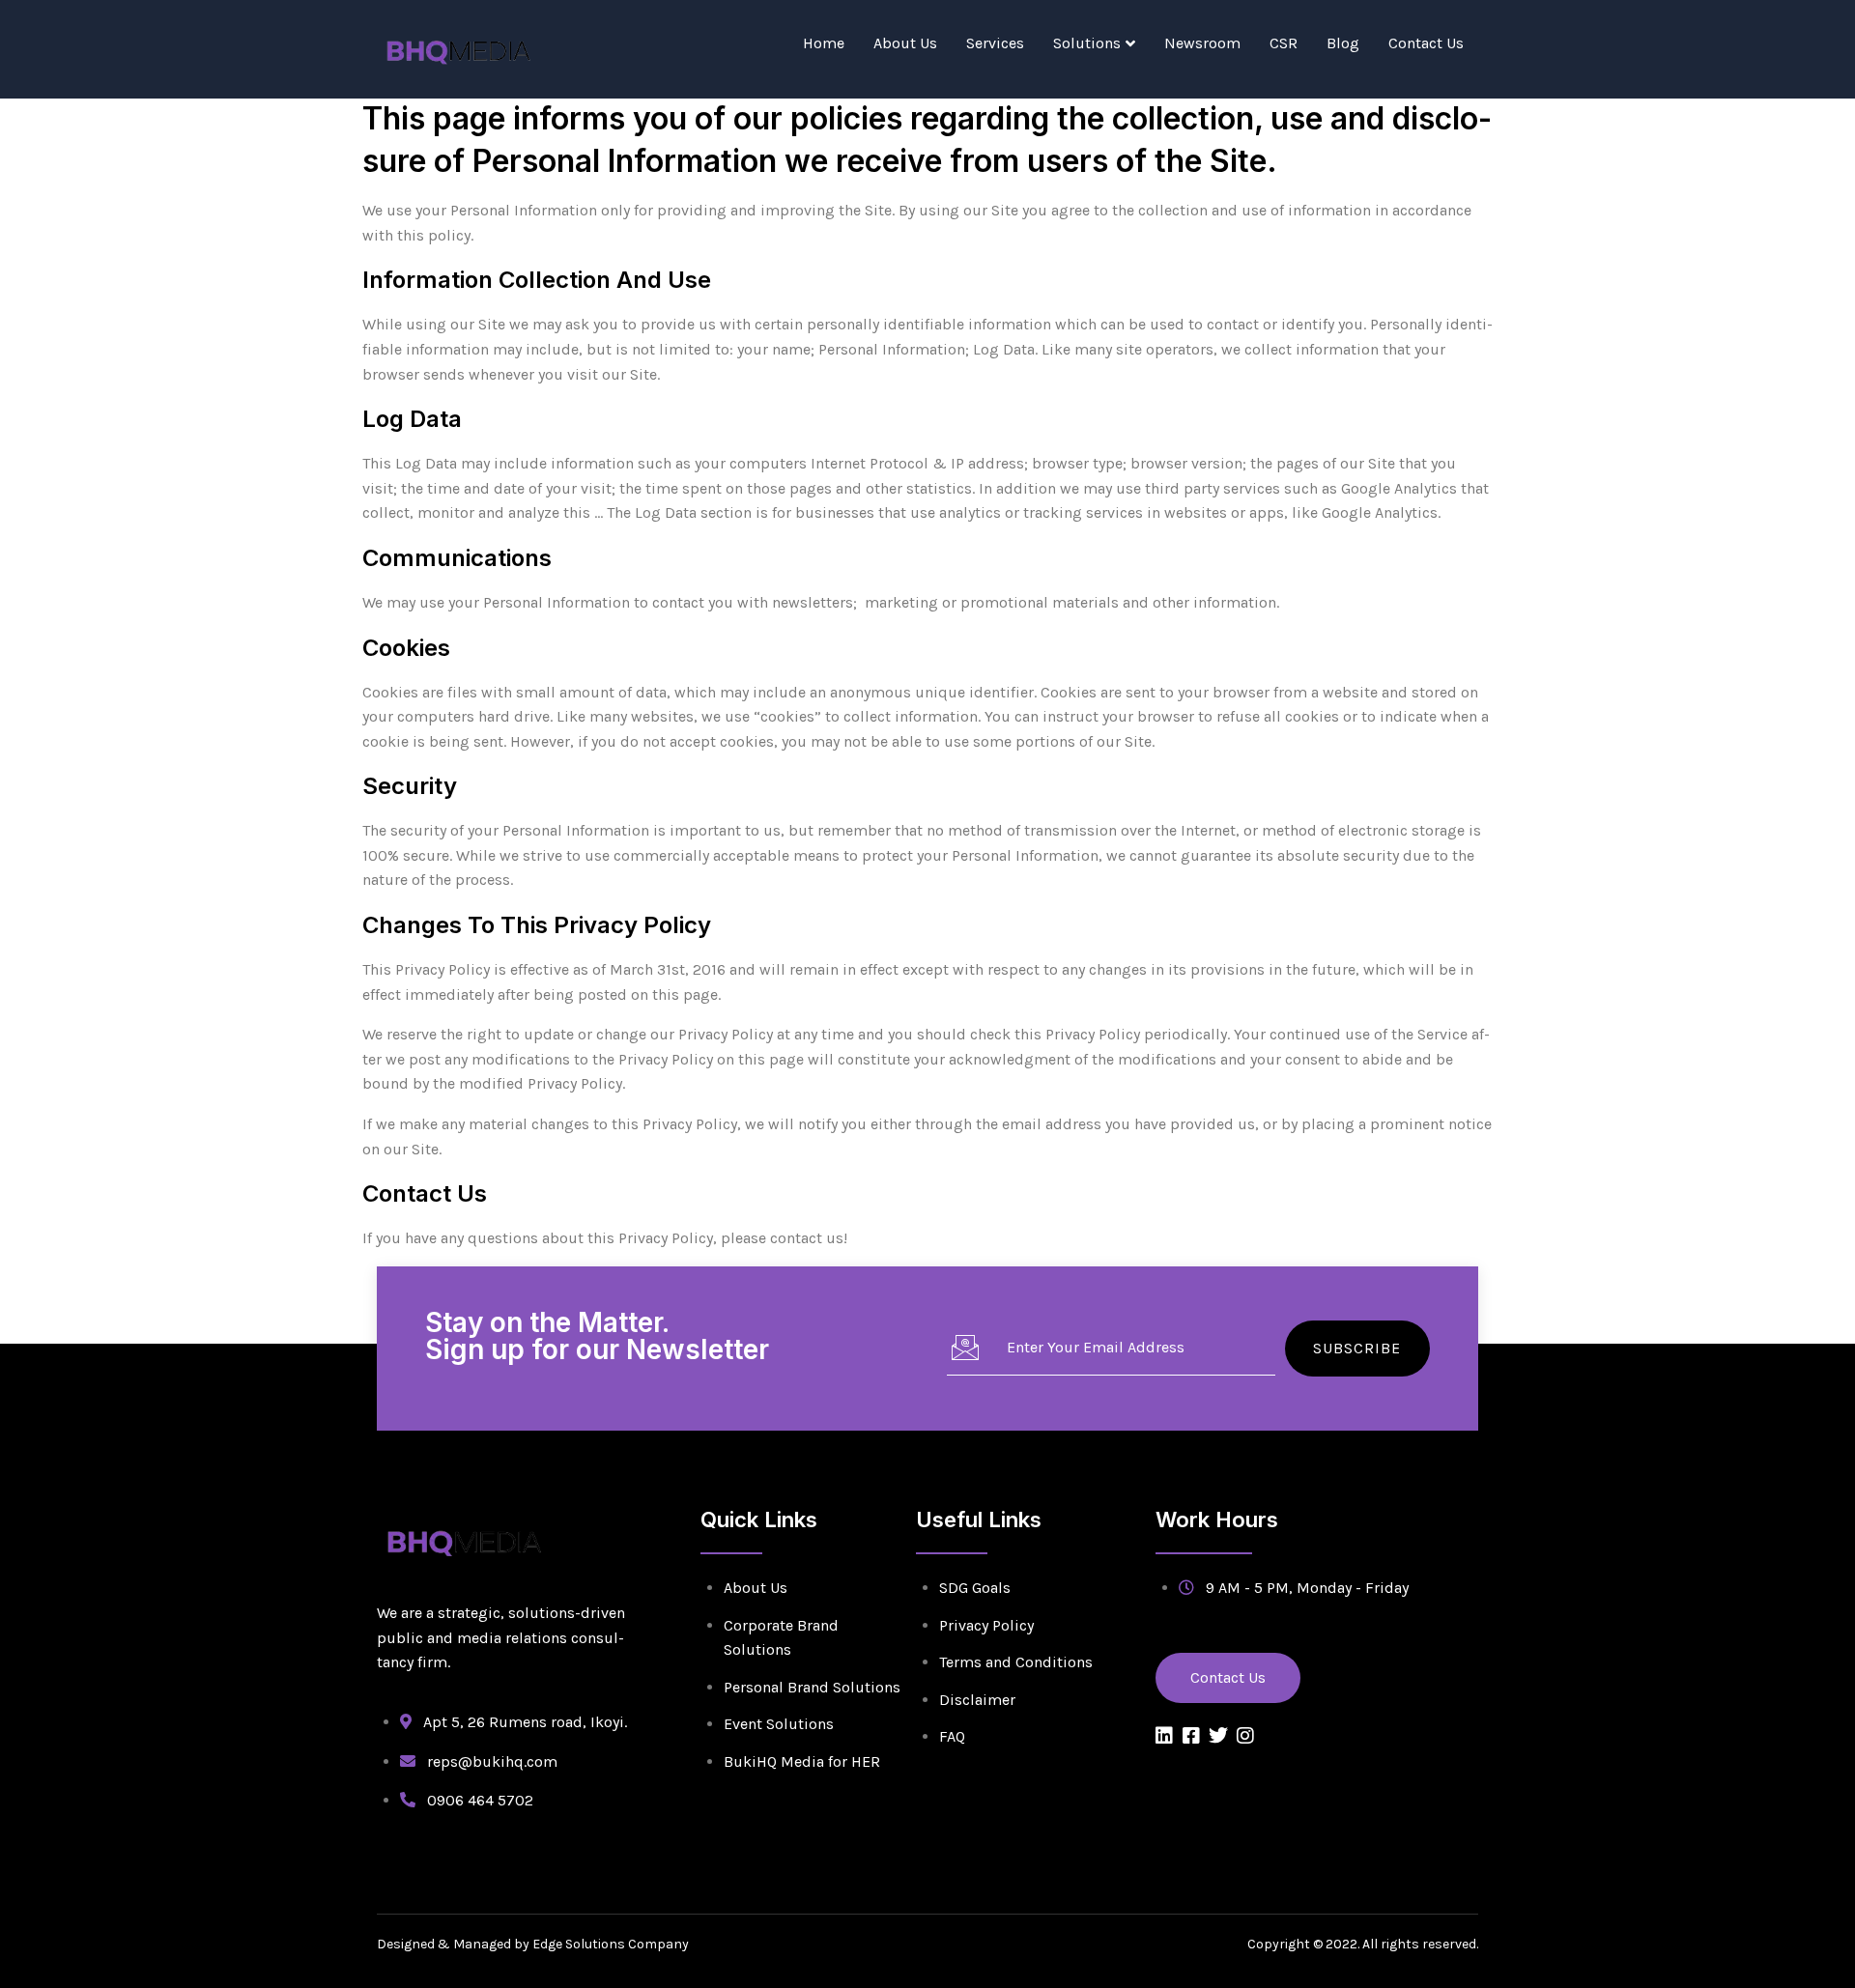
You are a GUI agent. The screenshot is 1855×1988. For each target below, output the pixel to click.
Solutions (1087, 43)
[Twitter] (1218, 1736)
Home (824, 43)
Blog (1343, 43)
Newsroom (1202, 43)
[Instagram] (1245, 1736)
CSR (1284, 43)
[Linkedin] (1164, 1736)
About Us (905, 43)
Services (995, 43)
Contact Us (1426, 43)
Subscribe (1357, 1348)
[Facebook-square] (1191, 1736)
